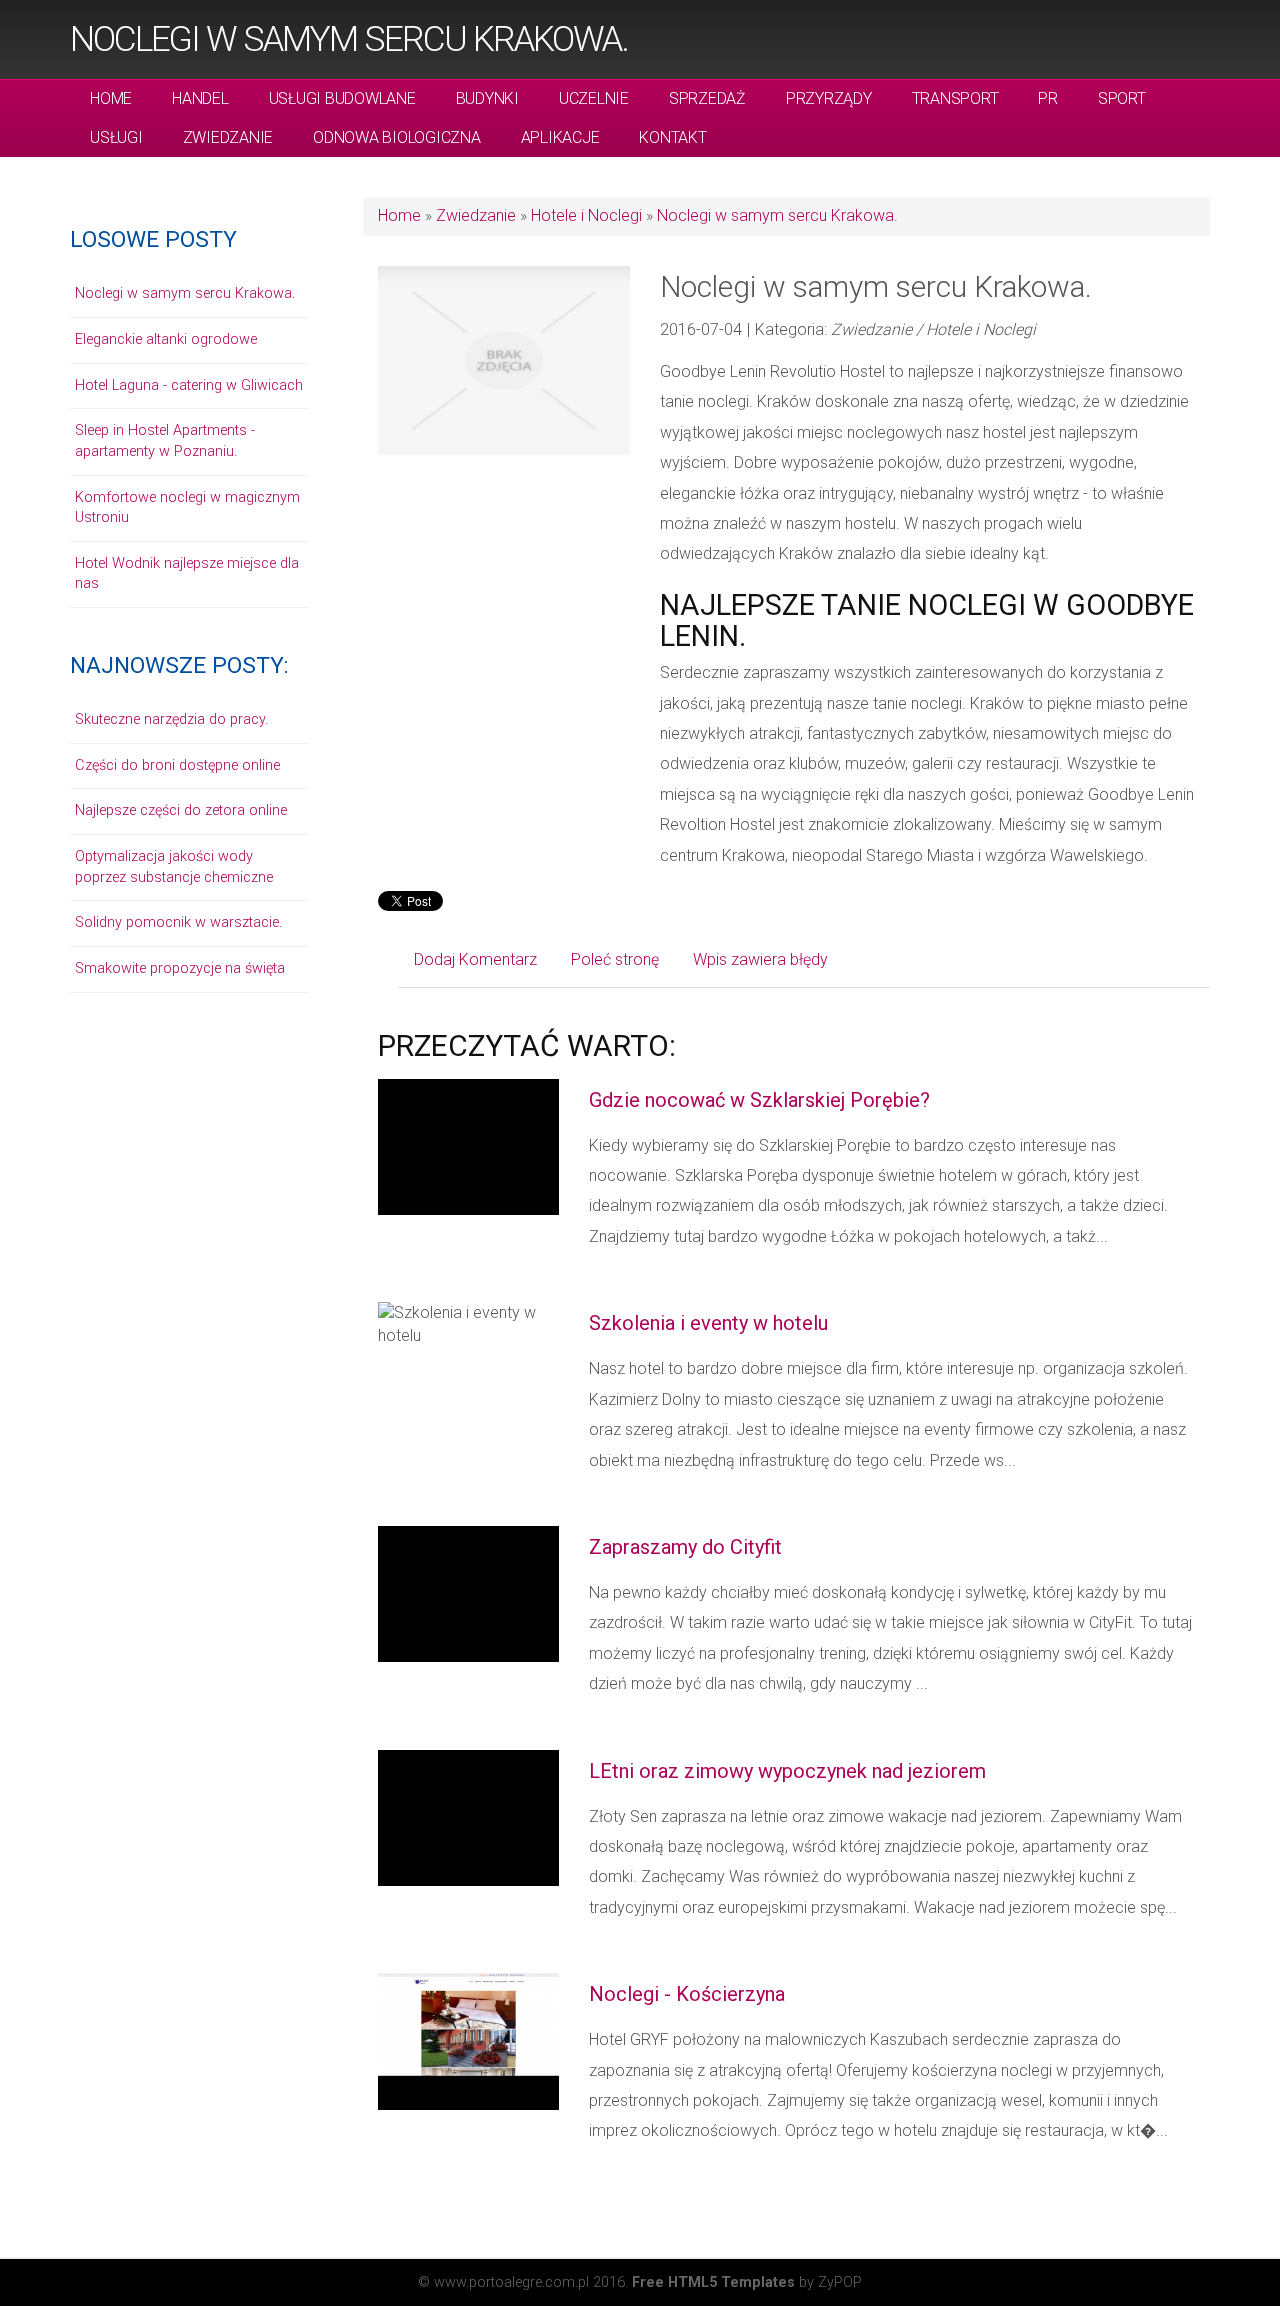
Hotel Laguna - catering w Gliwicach (189, 385)
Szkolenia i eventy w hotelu (708, 1323)
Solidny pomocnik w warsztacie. (178, 922)
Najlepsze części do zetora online (181, 810)
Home (399, 215)
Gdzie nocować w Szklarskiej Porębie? (759, 1100)
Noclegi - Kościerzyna (687, 1994)
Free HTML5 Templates (713, 2282)
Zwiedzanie (476, 215)
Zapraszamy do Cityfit (685, 1547)
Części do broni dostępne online (177, 765)
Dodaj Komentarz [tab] (475, 959)
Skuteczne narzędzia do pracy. (171, 719)
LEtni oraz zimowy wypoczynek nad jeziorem (787, 1771)
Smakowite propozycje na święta (180, 968)
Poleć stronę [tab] (615, 959)
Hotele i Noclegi (586, 215)
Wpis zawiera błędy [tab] (760, 959)
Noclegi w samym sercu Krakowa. (349, 39)
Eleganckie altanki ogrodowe (166, 339)
